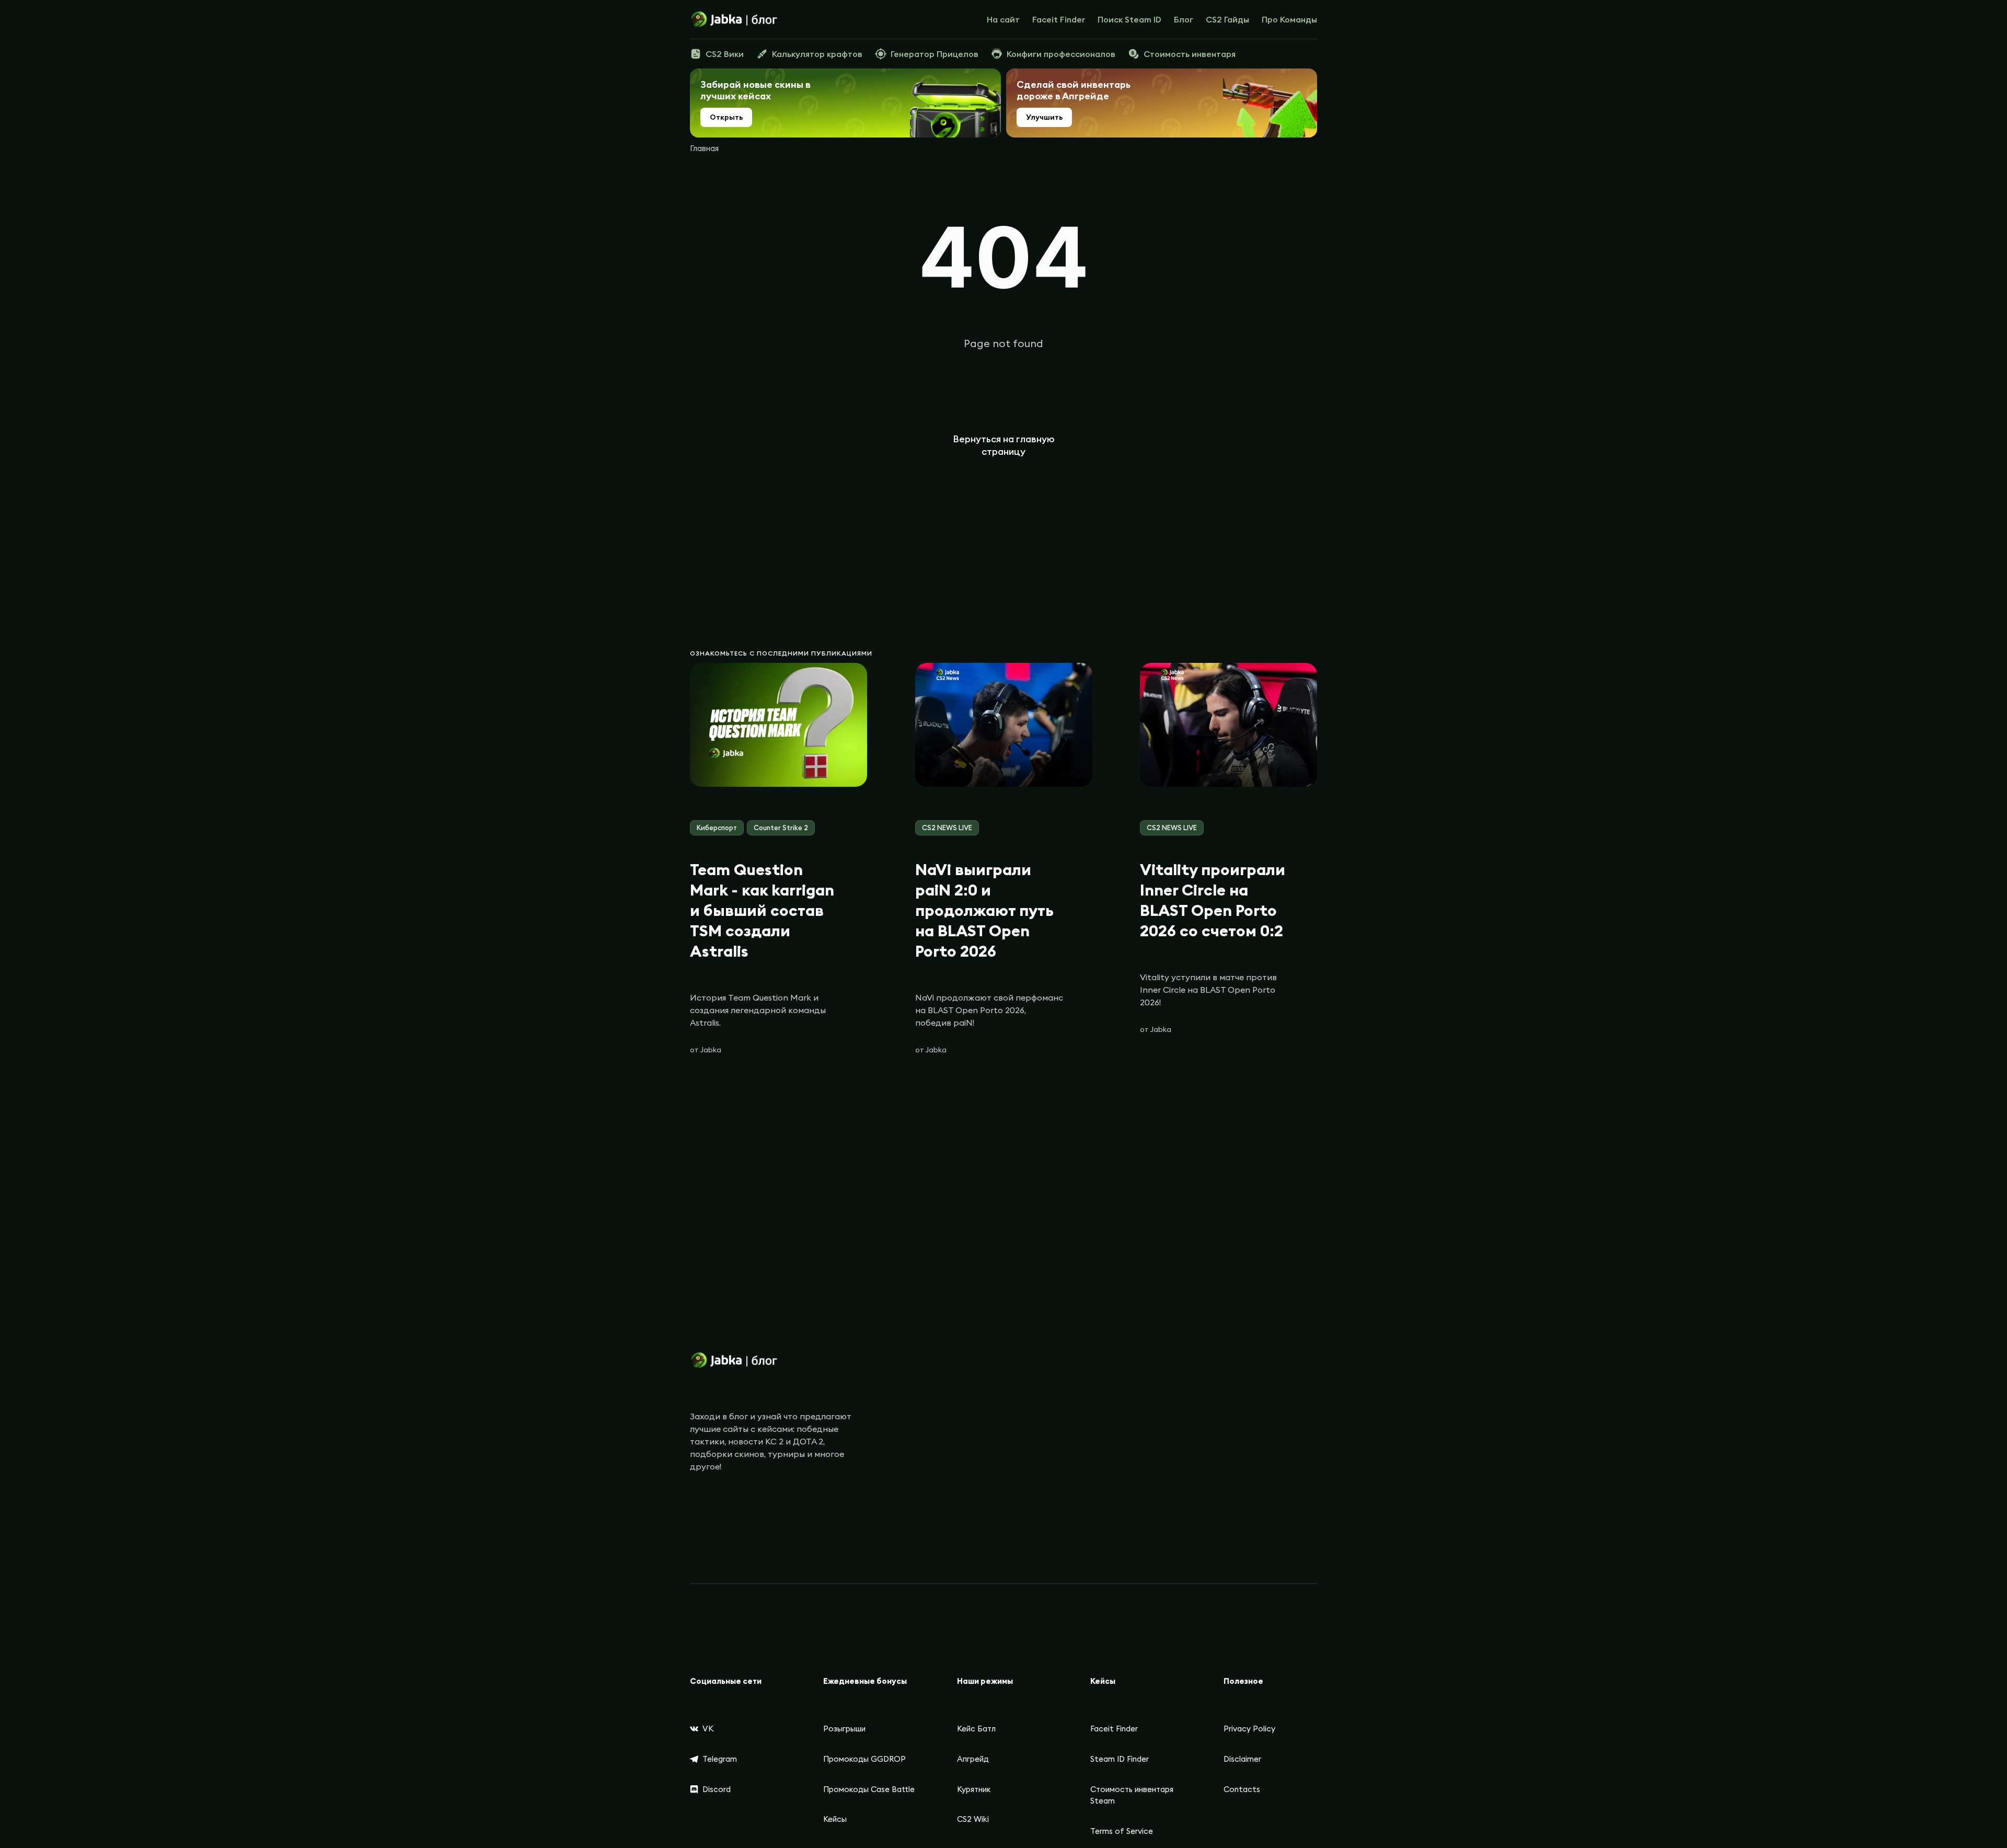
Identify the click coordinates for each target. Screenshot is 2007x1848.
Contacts (1242, 1789)
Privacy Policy (1249, 1729)
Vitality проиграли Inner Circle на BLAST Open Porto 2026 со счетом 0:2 (1213, 900)
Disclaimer (1242, 1759)
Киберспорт (717, 828)
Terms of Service (1122, 1831)
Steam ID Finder (1120, 1759)
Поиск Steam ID (1129, 19)
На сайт (1003, 19)
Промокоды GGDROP (864, 1759)
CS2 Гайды (1227, 19)
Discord (717, 1789)
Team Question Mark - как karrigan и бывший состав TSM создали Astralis (762, 910)
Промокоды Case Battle (869, 1789)
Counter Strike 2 (781, 828)
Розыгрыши (844, 1729)
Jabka (711, 1050)
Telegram (720, 1759)
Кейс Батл (976, 1729)
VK (708, 1729)
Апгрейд (973, 1759)
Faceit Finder (1059, 19)
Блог (1184, 19)
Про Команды (1289, 19)
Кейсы (835, 1819)
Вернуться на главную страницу (1004, 445)
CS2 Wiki (973, 1819)
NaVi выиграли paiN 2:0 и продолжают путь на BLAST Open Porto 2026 (984, 910)
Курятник (974, 1789)
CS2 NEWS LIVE (947, 828)
